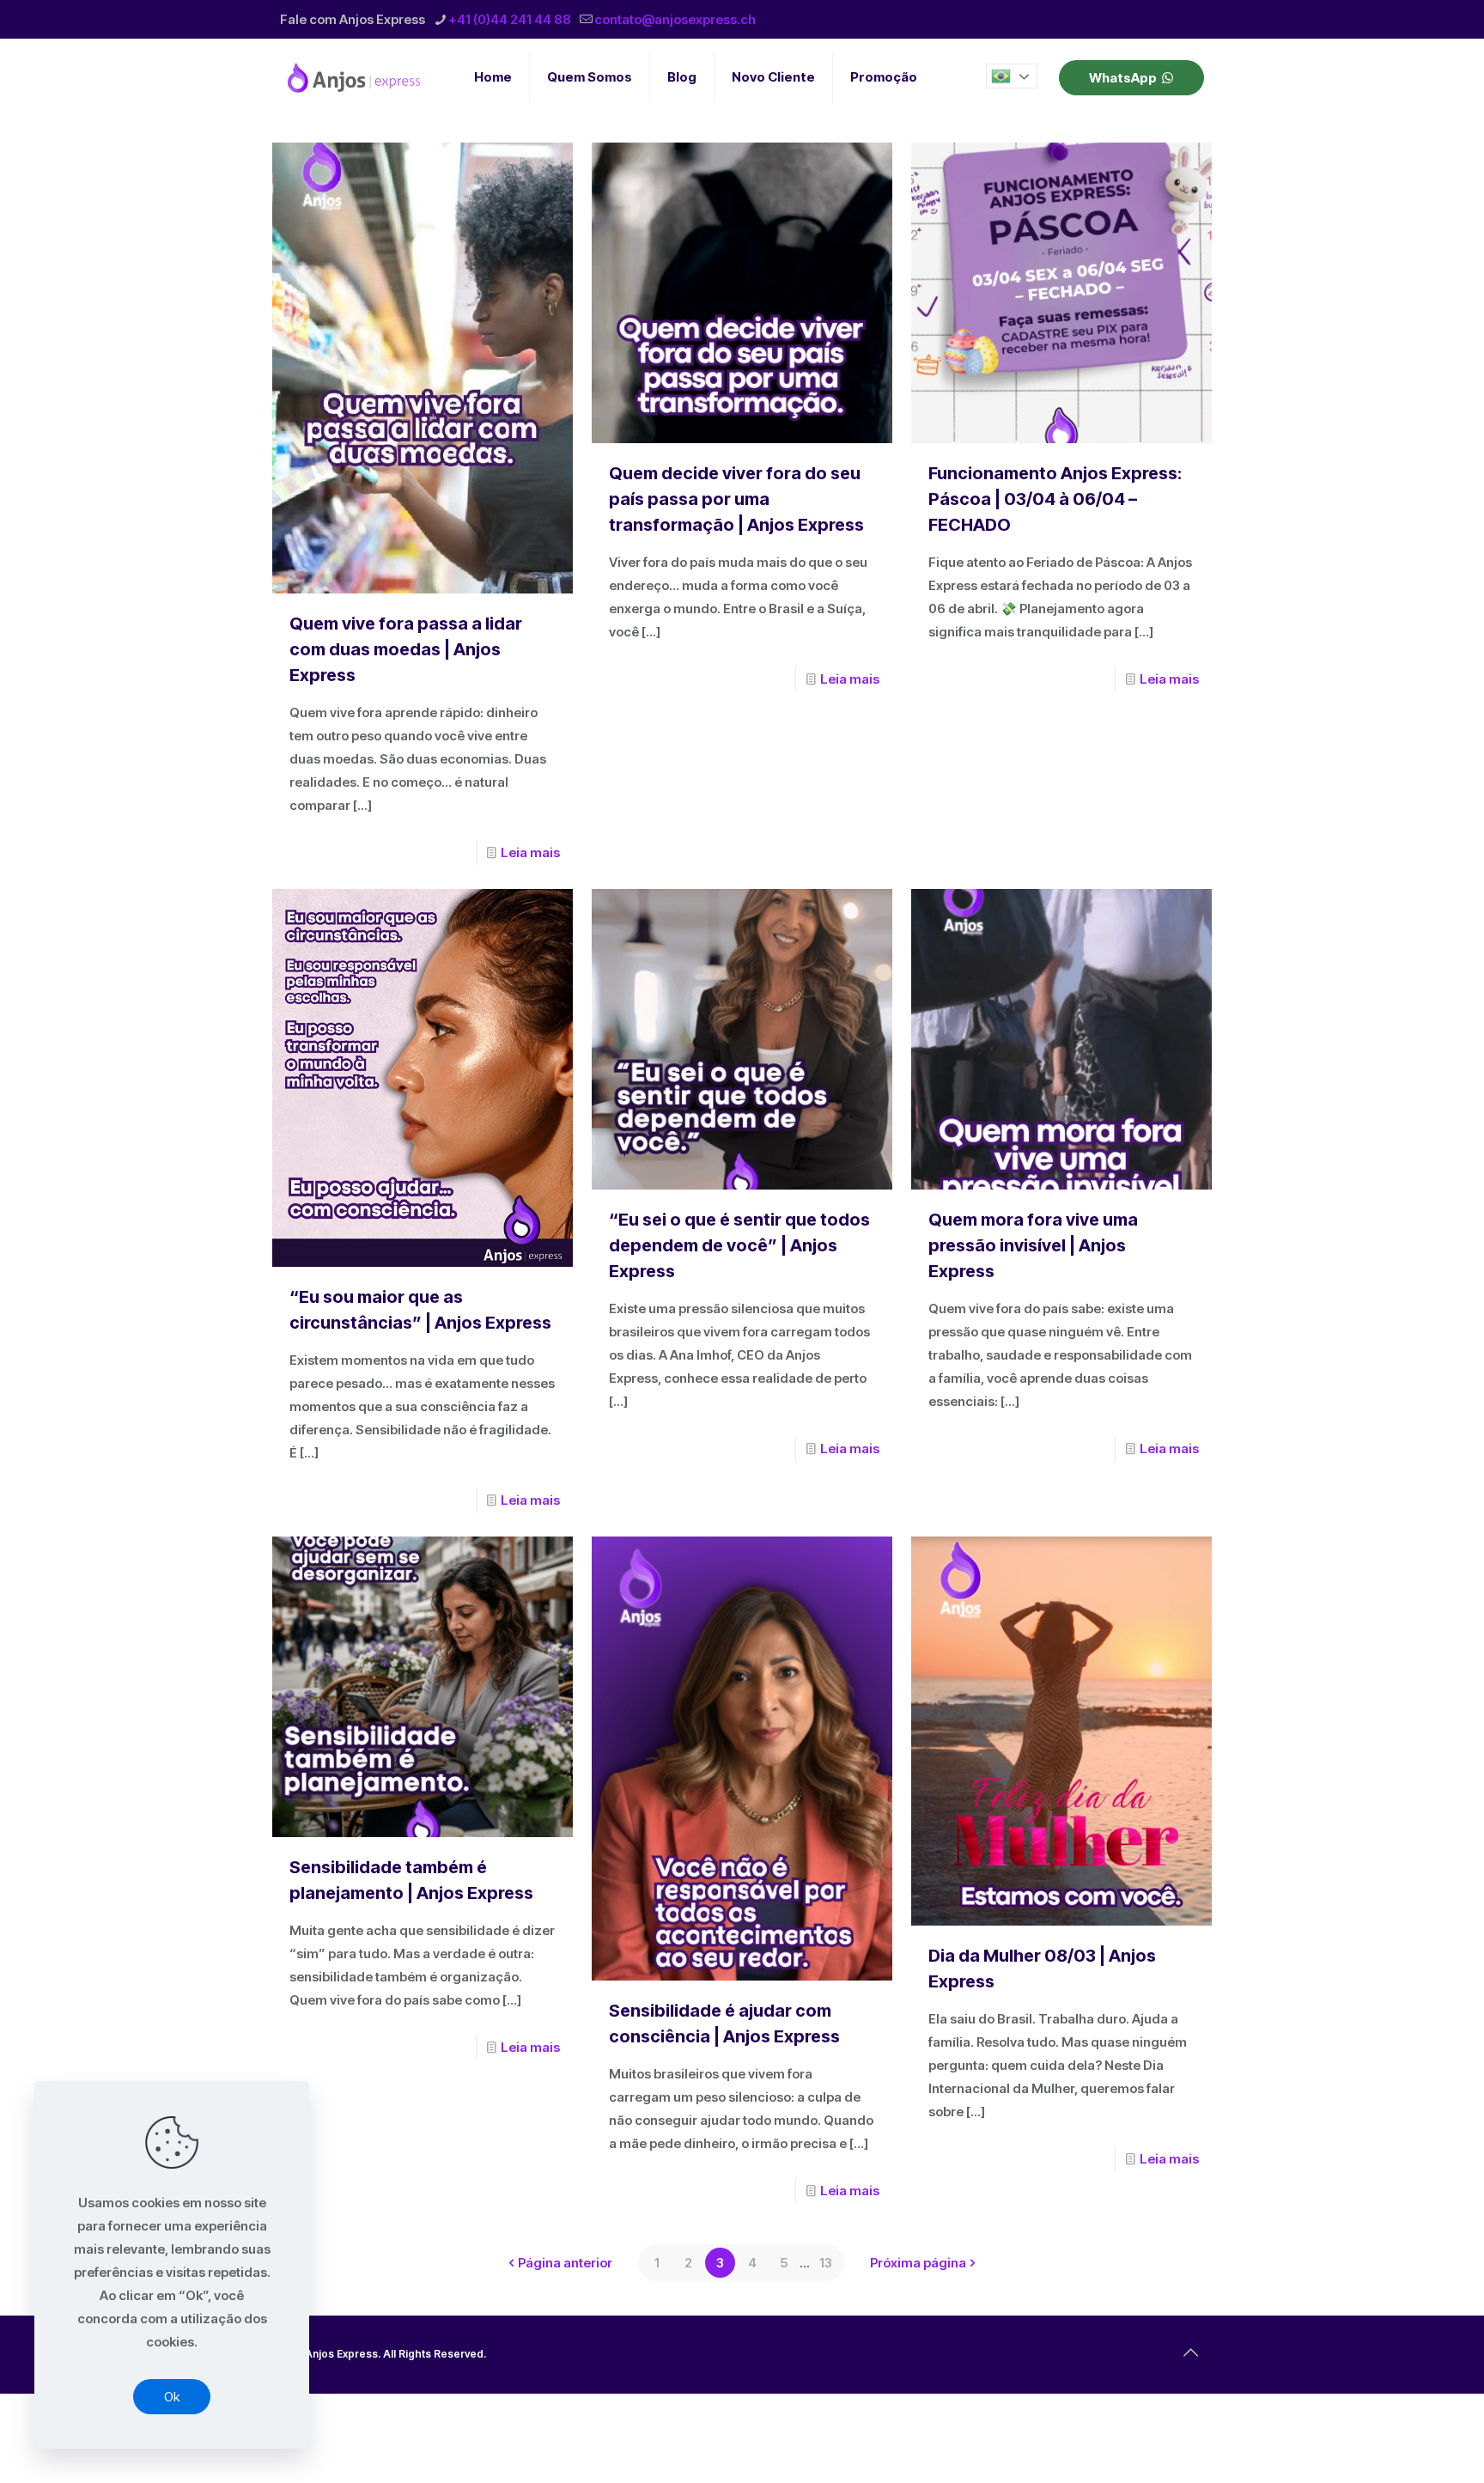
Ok (172, 2397)
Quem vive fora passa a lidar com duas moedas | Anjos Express (406, 649)
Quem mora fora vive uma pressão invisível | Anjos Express (1033, 1245)
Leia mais (530, 852)
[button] (1012, 76)
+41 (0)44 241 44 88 (510, 19)
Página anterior (565, 2263)
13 (826, 2263)
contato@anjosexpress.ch (675, 19)
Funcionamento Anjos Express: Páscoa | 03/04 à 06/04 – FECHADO (1055, 499)
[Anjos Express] (356, 77)
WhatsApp (1123, 78)
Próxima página (918, 2263)
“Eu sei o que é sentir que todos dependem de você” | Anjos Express (739, 1245)
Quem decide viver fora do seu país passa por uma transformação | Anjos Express (736, 499)
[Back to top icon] (1190, 2352)
